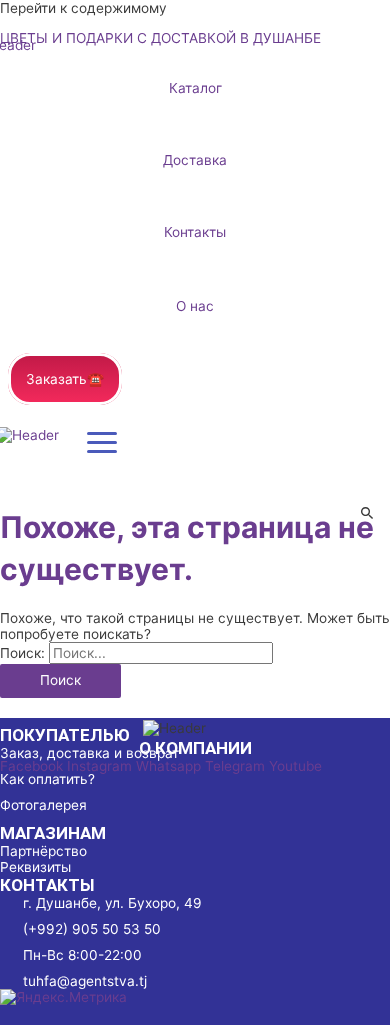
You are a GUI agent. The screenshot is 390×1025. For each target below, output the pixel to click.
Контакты (195, 232)
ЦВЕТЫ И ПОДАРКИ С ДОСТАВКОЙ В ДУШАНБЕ (160, 38)
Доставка (195, 160)
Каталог (195, 88)
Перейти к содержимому (83, 8)
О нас (195, 306)
